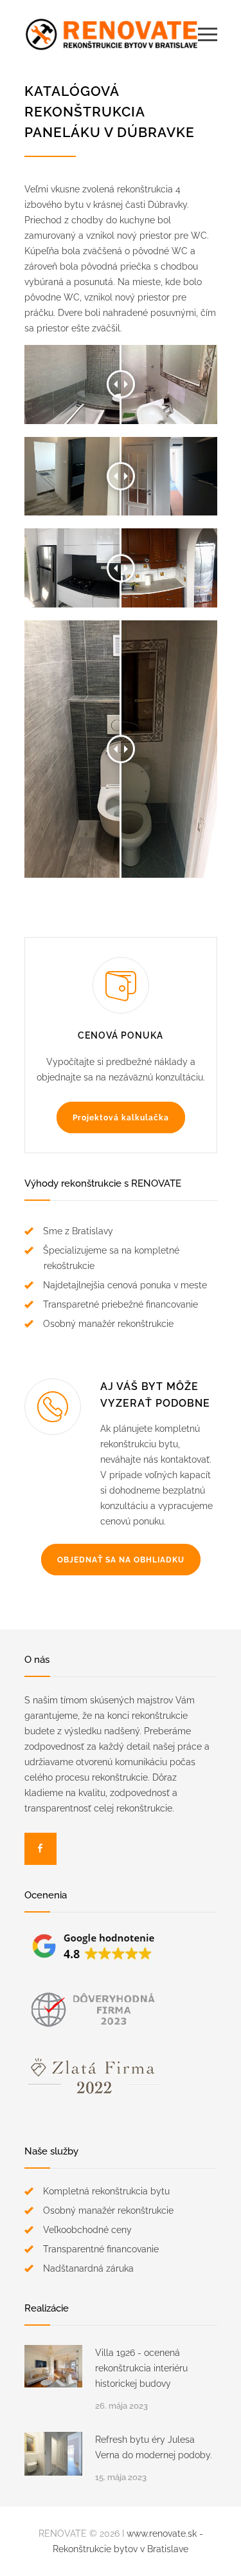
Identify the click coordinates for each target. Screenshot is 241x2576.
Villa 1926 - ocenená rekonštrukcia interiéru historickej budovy (141, 2368)
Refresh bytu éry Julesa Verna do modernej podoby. (154, 2447)
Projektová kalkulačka (121, 1118)
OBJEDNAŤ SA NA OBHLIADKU (121, 1560)
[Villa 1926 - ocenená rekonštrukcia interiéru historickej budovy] (53, 2366)
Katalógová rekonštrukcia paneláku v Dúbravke (110, 112)
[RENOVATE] (111, 34)
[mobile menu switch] (208, 34)
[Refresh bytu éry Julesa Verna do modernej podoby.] (53, 2454)
